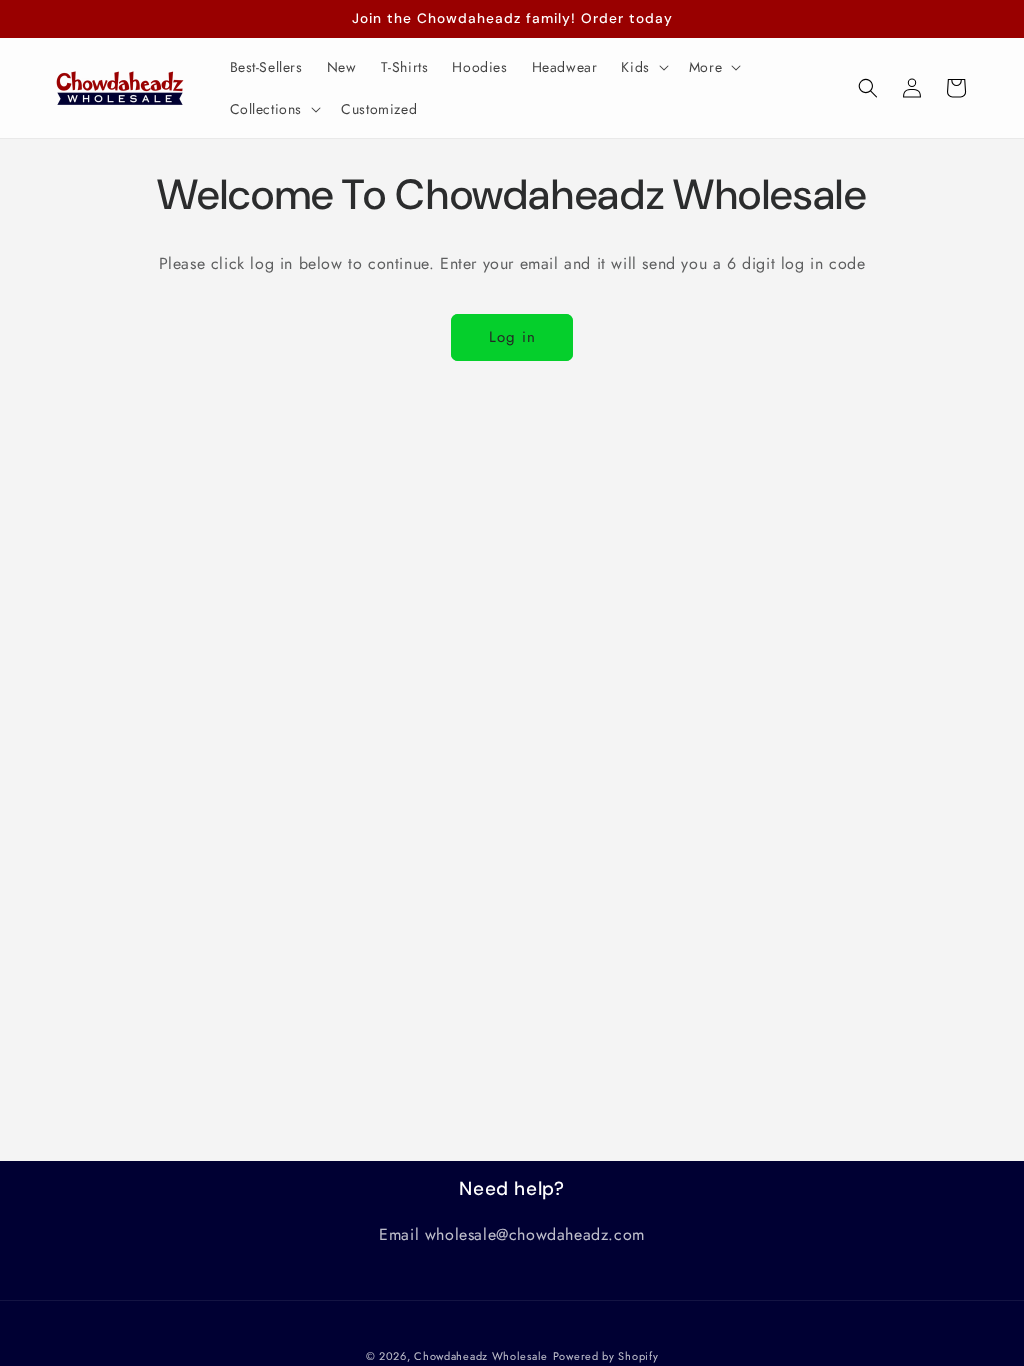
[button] (642, 67)
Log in (512, 337)
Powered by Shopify (606, 1356)
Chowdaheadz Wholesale (481, 1356)
